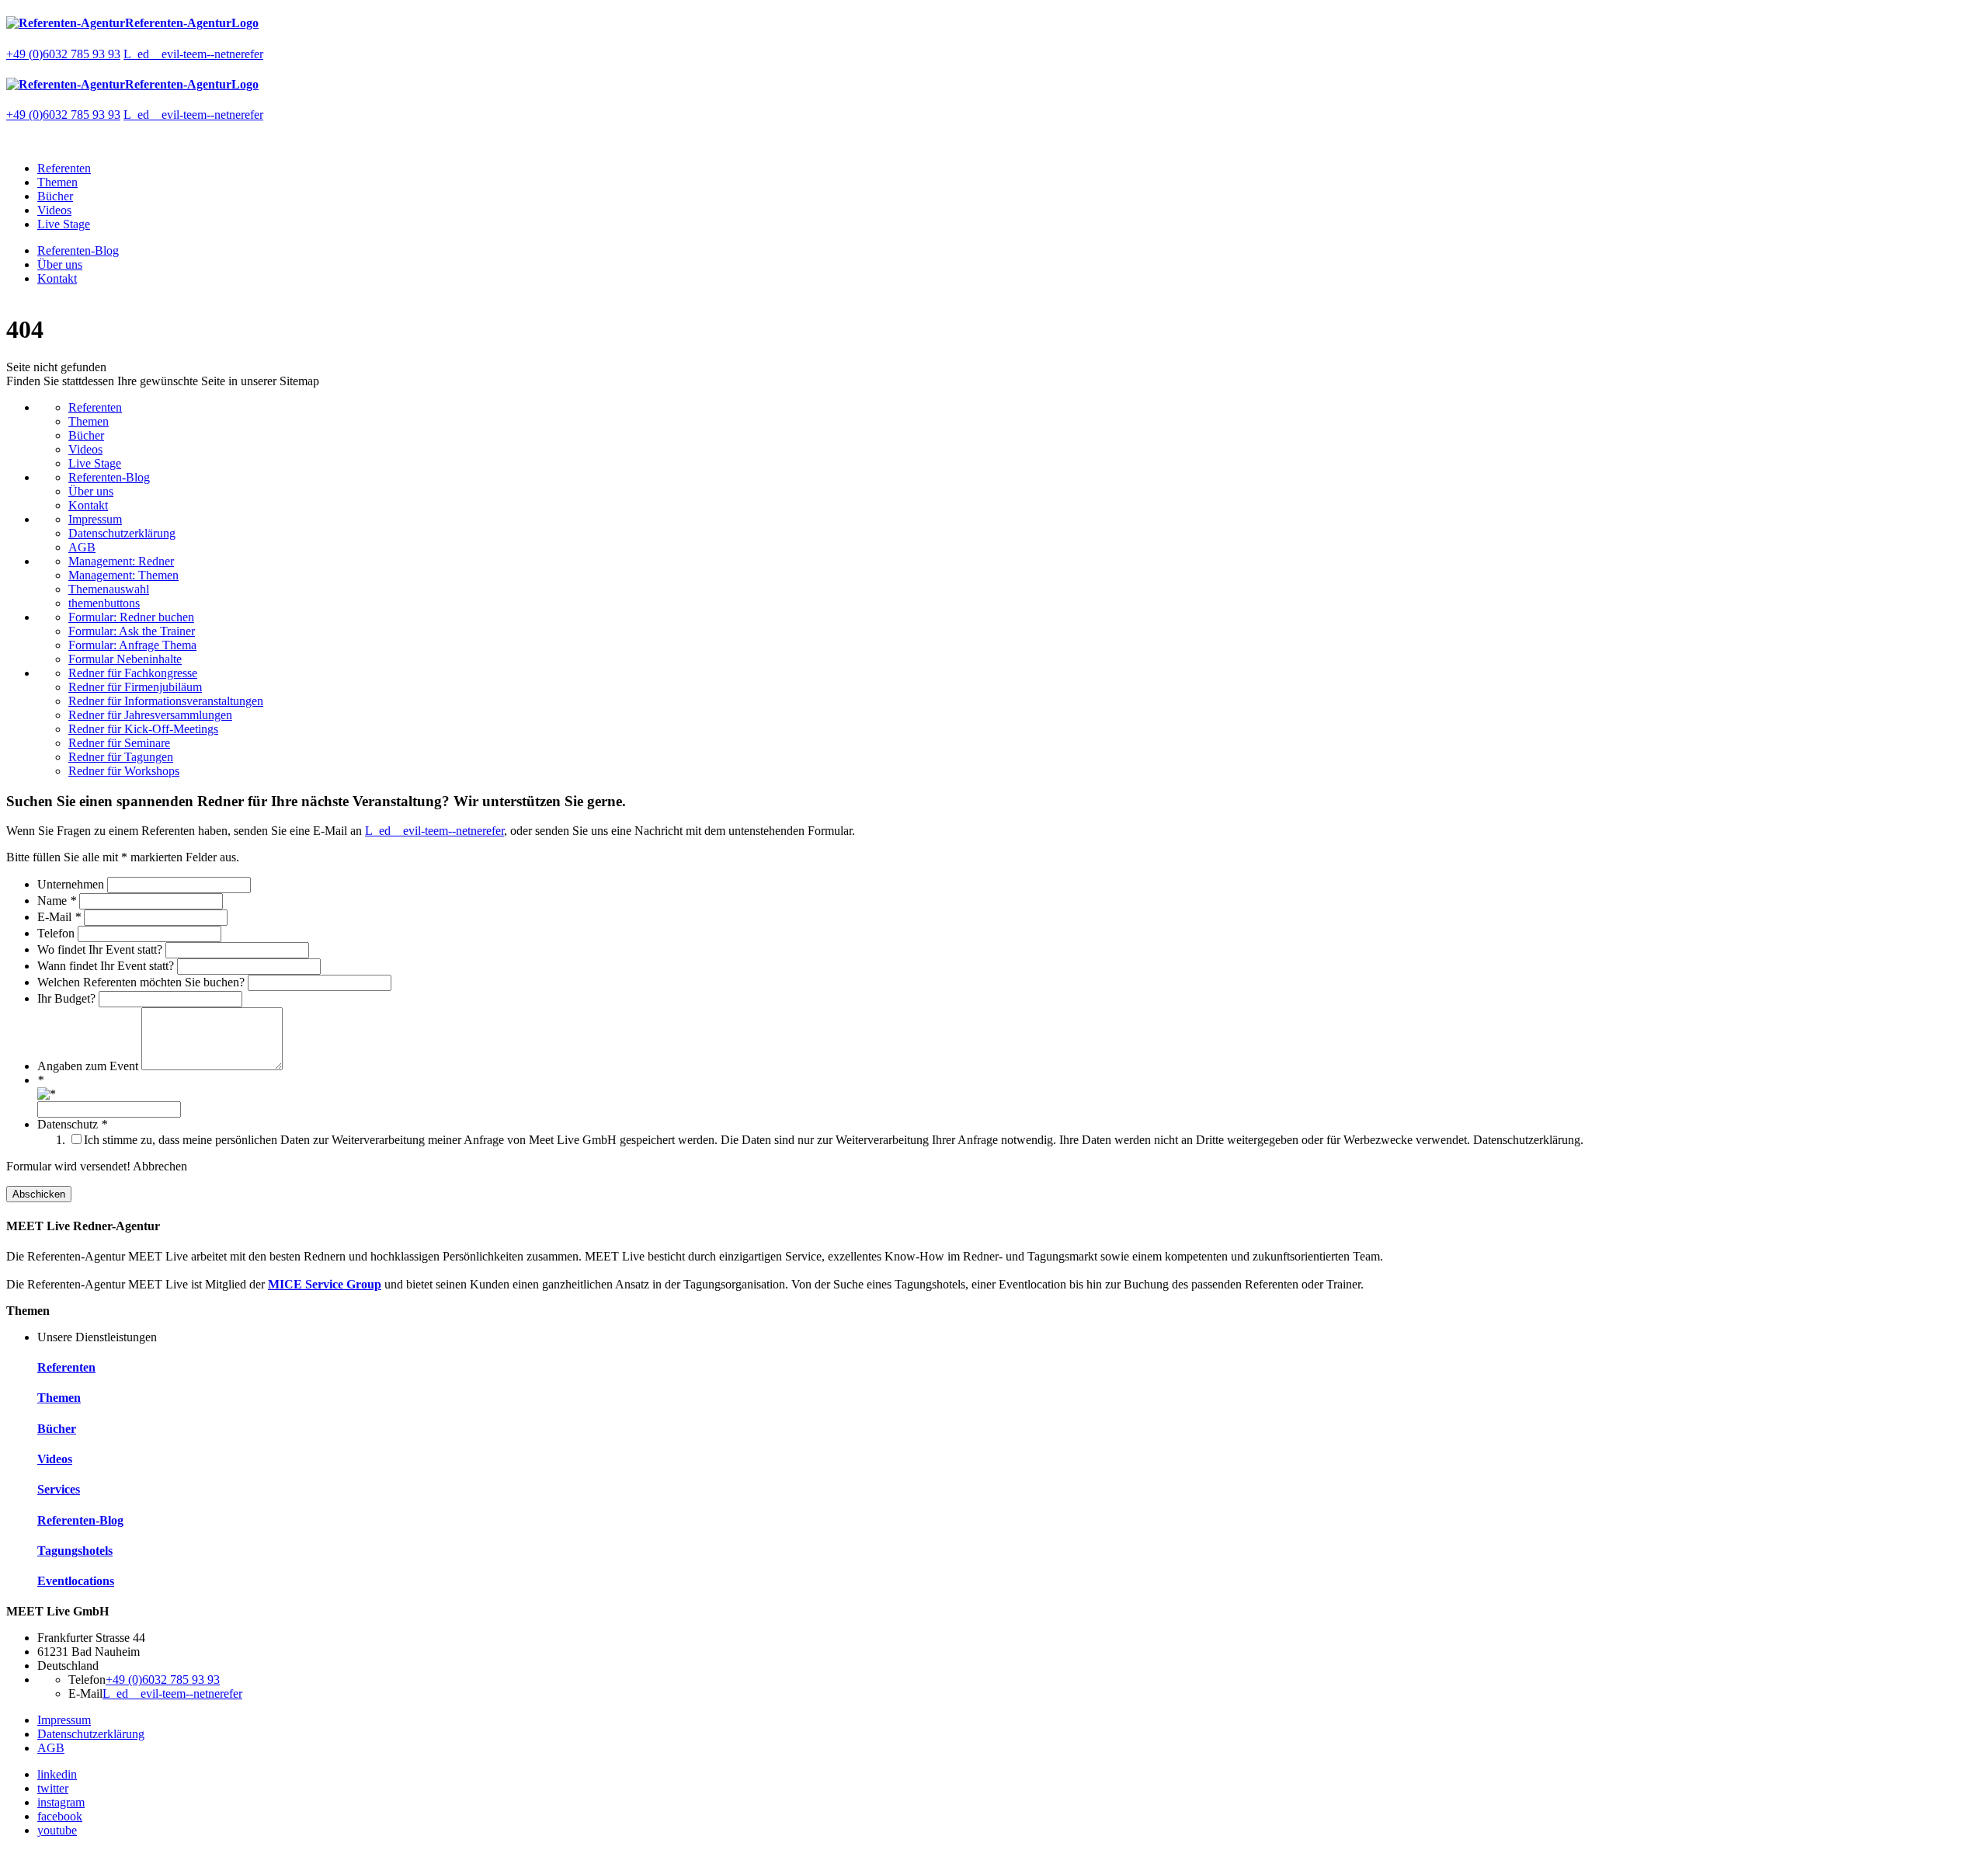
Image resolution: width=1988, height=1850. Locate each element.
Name (57, 901)
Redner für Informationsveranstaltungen (166, 701)
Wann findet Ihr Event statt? (107, 966)
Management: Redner (121, 561)
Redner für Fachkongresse (133, 673)
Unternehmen (72, 884)
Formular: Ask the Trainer (132, 631)
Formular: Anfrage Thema (132, 645)
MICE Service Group (325, 1284)
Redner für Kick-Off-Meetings (143, 729)
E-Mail (59, 917)
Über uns (60, 264)
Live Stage (64, 224)
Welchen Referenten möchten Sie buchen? (142, 982)
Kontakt (57, 278)
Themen (57, 182)
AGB (82, 547)
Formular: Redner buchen (131, 617)
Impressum (95, 519)
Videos (54, 210)
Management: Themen (123, 575)
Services (59, 1489)
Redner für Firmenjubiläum (135, 687)
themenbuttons (104, 603)
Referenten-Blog (78, 250)
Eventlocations (76, 1581)
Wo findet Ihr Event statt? (101, 949)
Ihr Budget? (68, 998)
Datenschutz (72, 1124)
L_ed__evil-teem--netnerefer (193, 54)
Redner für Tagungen (121, 757)
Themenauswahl (109, 589)
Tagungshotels (75, 1551)
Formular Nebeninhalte (125, 659)
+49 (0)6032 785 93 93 (63, 54)
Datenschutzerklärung (122, 533)
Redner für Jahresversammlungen (150, 715)
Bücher (55, 196)
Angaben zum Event (89, 1066)
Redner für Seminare (119, 743)
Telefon (57, 933)
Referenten (64, 168)
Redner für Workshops (124, 771)
